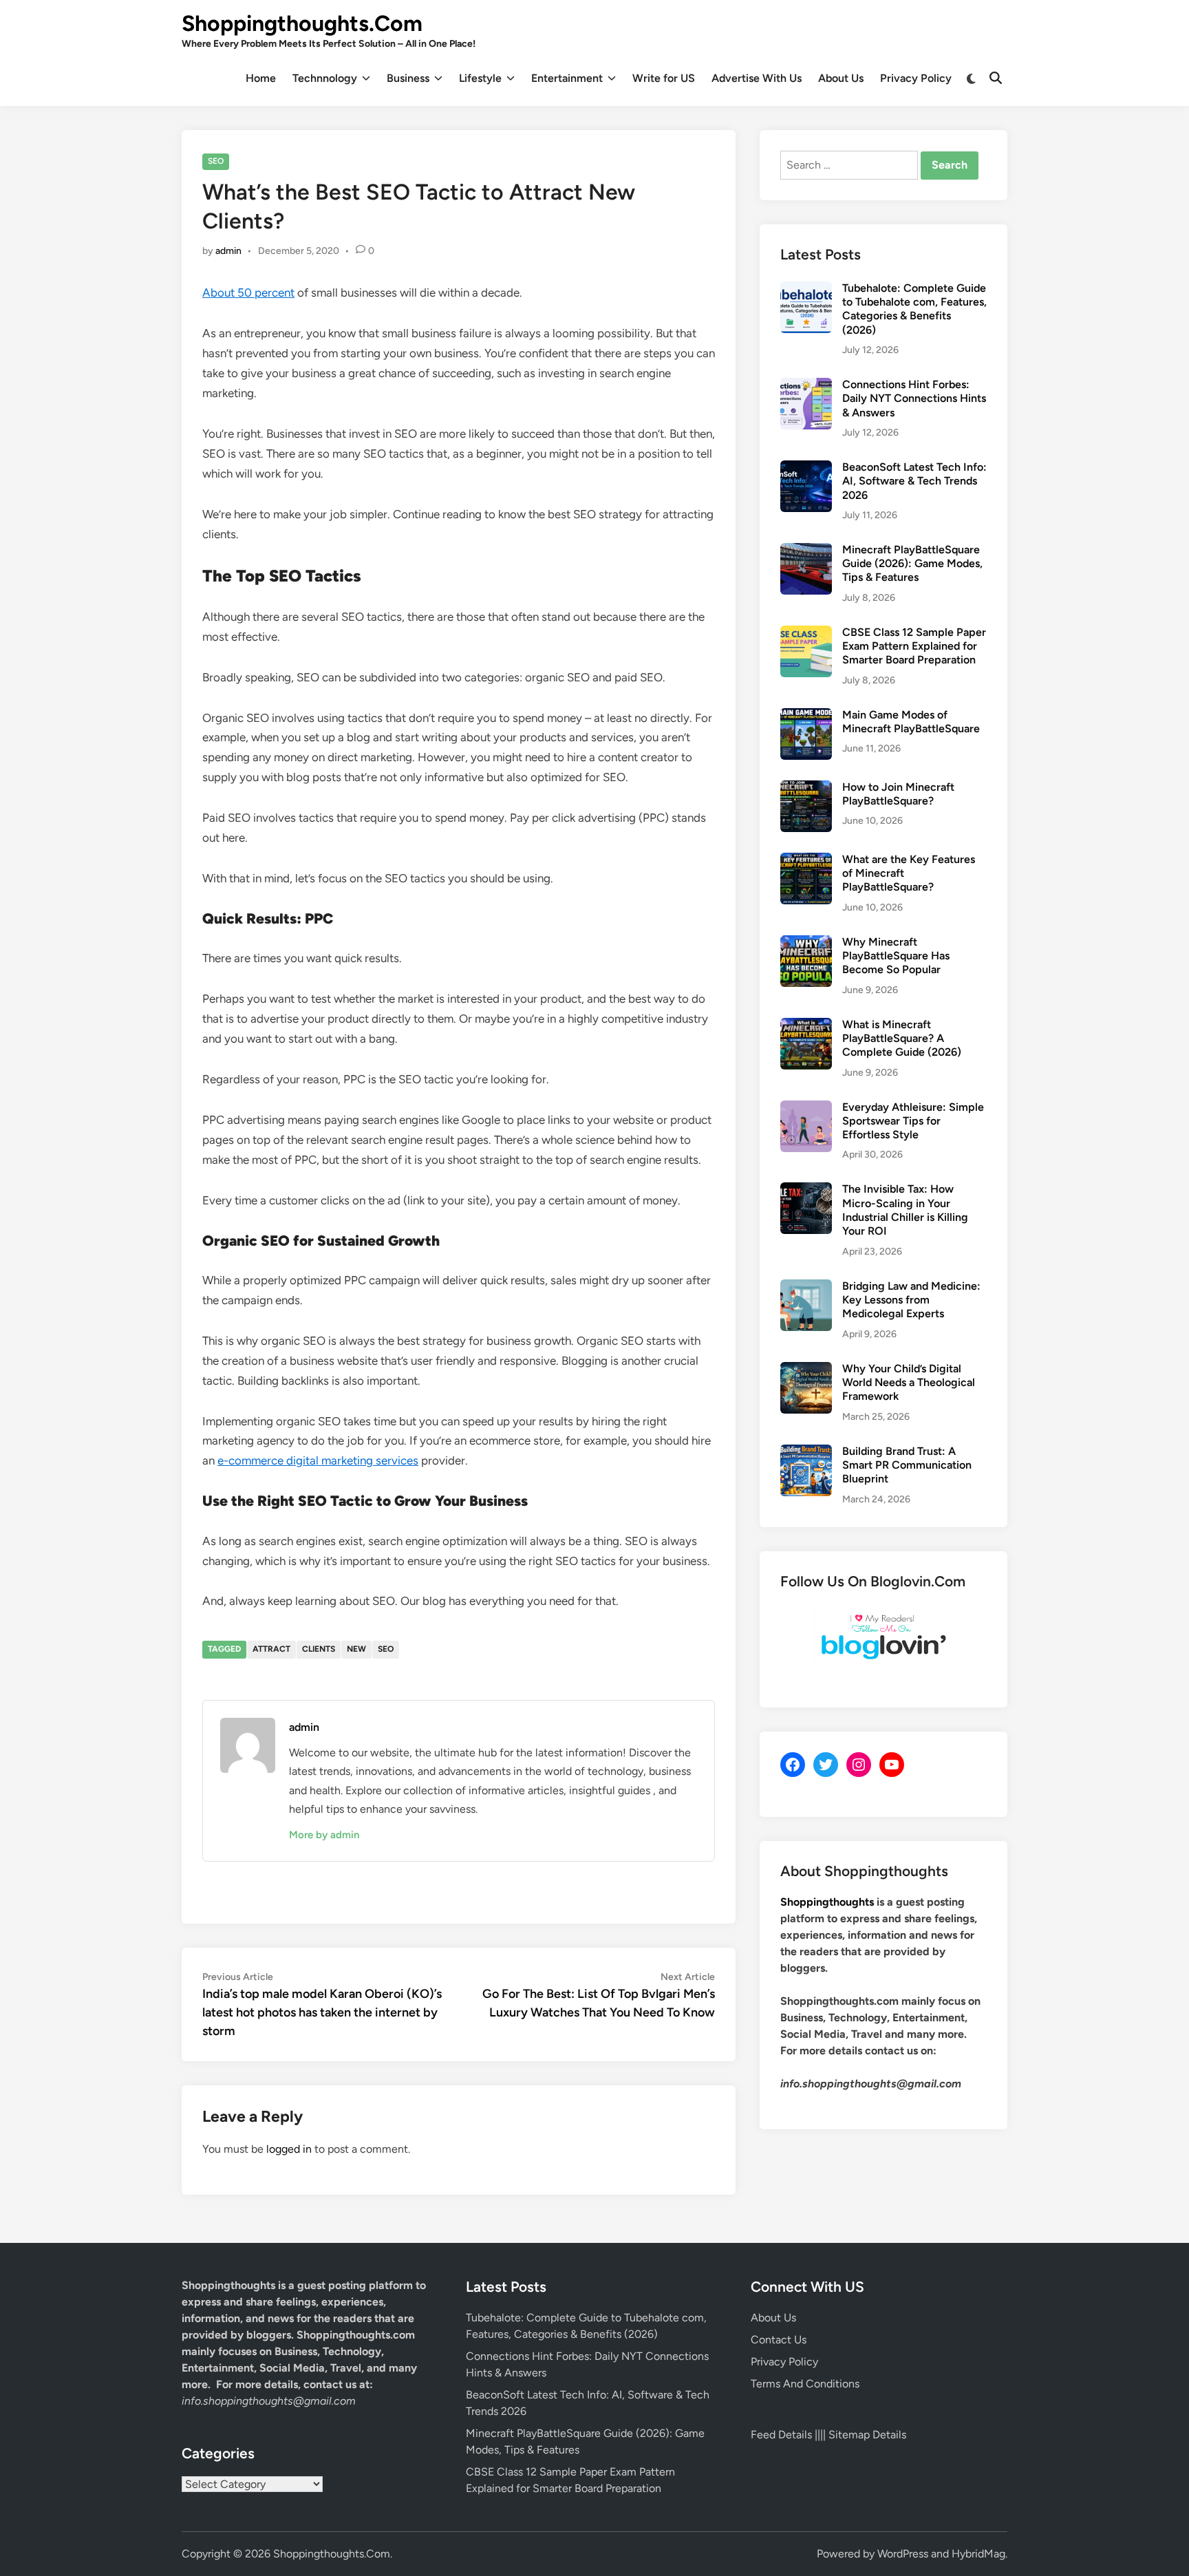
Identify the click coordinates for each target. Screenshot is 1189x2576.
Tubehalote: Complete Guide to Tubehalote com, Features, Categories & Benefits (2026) (914, 309)
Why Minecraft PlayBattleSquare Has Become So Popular (896, 956)
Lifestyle (480, 78)
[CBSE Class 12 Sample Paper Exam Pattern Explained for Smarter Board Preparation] (806, 634)
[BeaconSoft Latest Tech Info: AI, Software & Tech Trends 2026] (806, 468)
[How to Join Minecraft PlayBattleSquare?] (806, 788)
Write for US (664, 78)
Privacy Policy (916, 78)
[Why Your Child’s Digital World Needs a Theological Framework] (806, 1370)
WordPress (903, 2554)
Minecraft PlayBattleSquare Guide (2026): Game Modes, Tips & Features (912, 564)
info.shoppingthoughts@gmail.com (269, 2401)
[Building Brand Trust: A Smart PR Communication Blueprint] (806, 1452)
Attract (271, 1649)
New (356, 1649)
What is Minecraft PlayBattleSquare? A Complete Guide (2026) (902, 1039)
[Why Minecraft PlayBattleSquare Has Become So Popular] (806, 943)
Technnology (325, 78)
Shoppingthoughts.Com (302, 23)
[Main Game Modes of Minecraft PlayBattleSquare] (806, 716)
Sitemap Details (867, 2435)
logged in (289, 2149)
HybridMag (978, 2554)
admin (228, 251)
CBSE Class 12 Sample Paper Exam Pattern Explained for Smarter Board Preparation (914, 646)
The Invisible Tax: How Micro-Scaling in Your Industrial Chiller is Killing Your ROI (905, 1210)
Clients (319, 1649)
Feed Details (781, 2435)
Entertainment (567, 78)
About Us (841, 78)
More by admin (324, 1835)
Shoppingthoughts (827, 1902)
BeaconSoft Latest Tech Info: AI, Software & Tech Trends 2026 (914, 481)
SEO (216, 161)
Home (261, 78)
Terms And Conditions (805, 2384)
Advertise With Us (757, 78)
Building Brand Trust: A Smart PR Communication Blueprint (907, 1465)
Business (408, 78)
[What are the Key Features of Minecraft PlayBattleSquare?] (806, 861)
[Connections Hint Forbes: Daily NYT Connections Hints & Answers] (806, 386)
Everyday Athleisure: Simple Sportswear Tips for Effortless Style (913, 1121)
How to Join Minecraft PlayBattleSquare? (898, 794)
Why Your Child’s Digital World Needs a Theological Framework (909, 1383)
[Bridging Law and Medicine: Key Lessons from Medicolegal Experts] (806, 1287)
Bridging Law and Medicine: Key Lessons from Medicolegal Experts (911, 1300)
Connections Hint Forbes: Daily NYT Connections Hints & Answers (914, 398)
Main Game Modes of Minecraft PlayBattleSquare (911, 722)
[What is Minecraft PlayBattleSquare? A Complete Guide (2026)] (806, 1026)
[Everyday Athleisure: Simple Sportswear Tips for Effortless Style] (806, 1108)
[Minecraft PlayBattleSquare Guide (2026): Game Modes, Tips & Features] (806, 551)
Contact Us (779, 2340)
